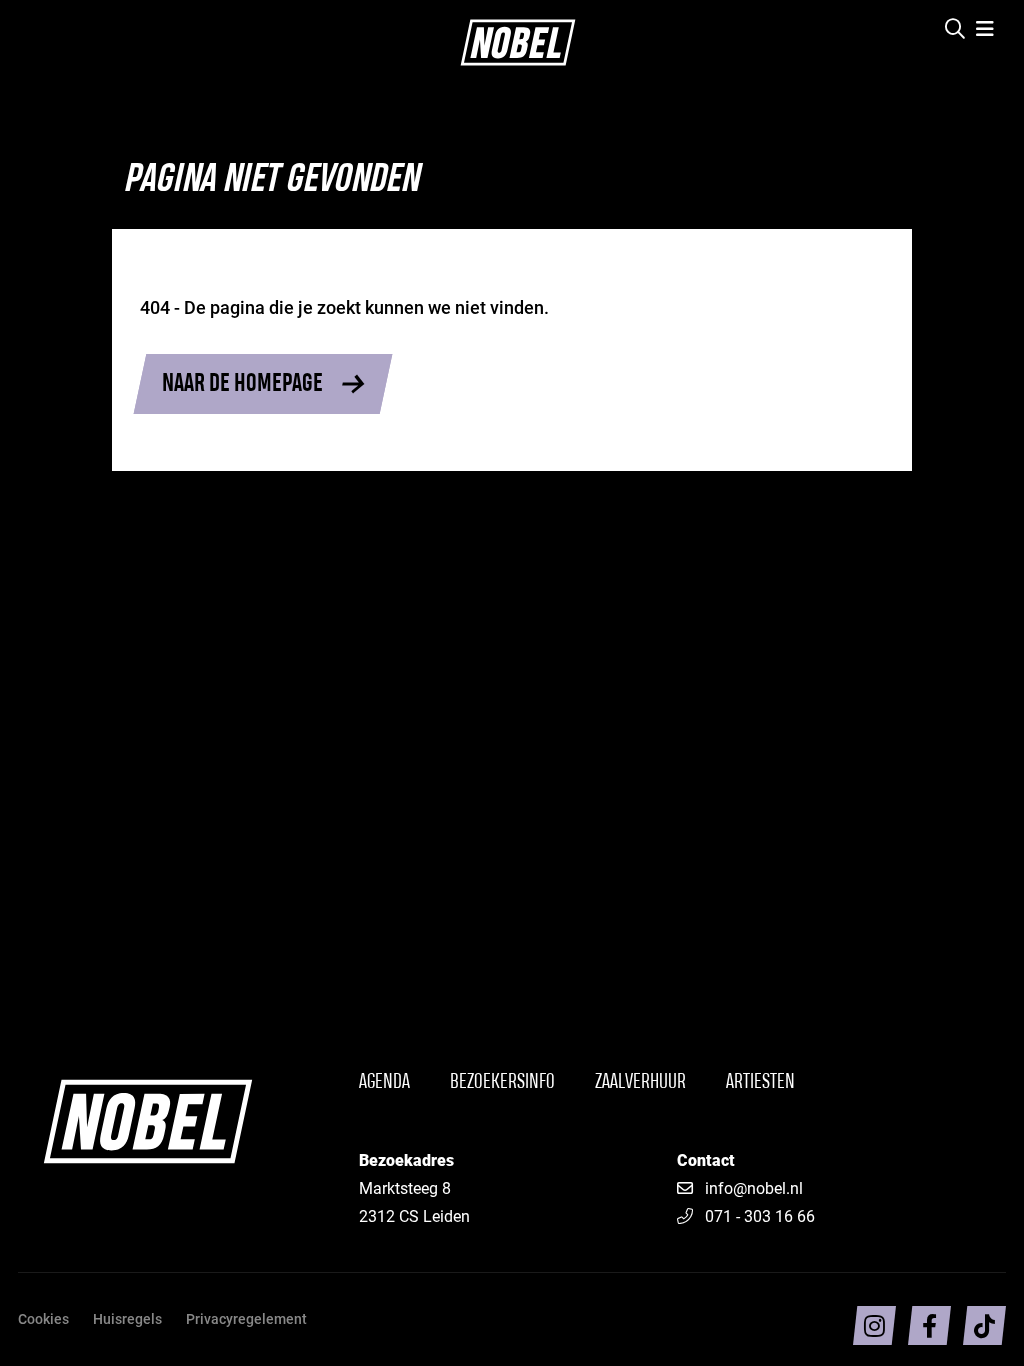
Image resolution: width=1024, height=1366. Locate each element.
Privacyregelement (246, 1318)
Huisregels (127, 1318)
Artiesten (760, 1082)
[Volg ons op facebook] (929, 1325)
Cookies (43, 1318)
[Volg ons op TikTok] (984, 1325)
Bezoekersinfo (502, 1082)
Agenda (384, 1082)
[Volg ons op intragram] (874, 1325)
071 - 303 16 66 (760, 1215)
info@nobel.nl (754, 1187)
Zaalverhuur (640, 1082)
